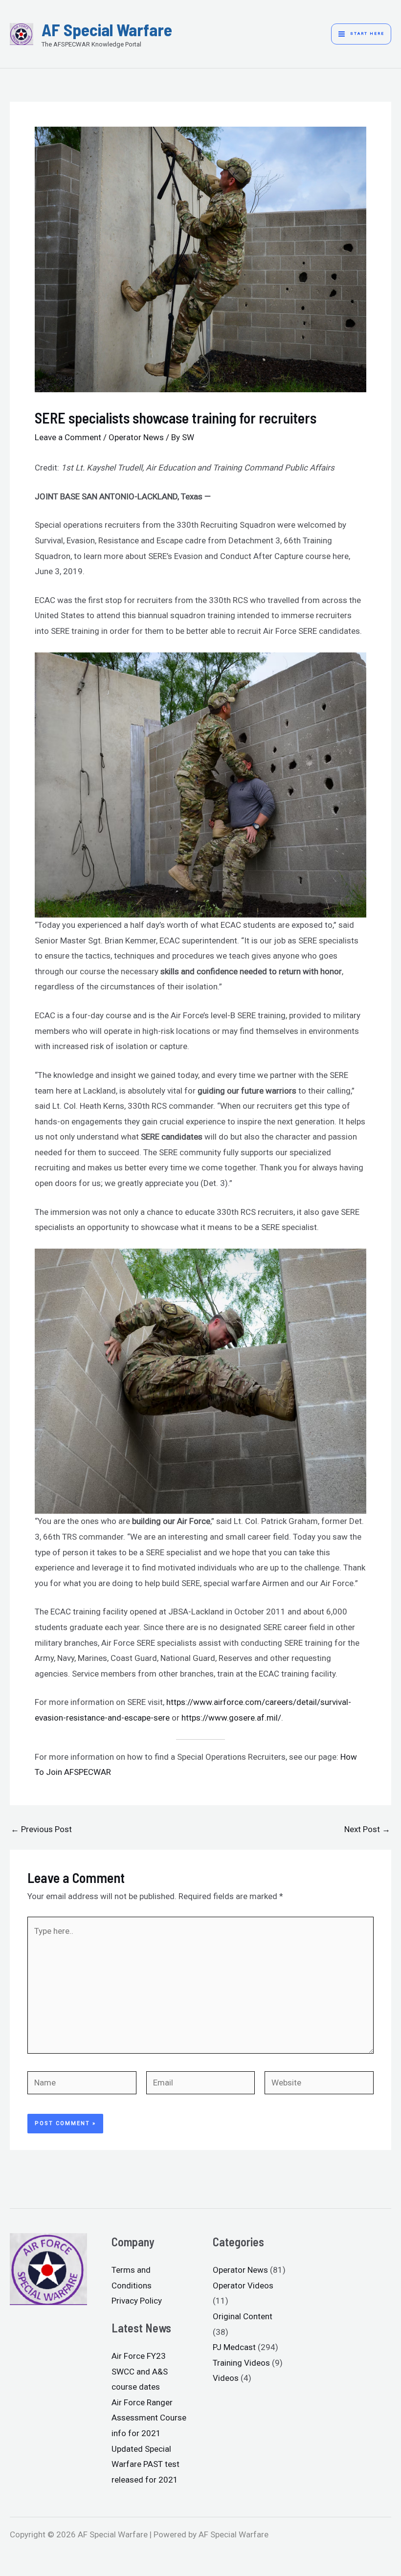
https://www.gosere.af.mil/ (231, 1718)
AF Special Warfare (107, 29)
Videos (226, 2378)
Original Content (243, 2316)
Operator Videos (243, 2285)
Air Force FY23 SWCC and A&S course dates (140, 2371)
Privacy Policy (137, 2301)
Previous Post (41, 1829)
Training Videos (241, 2363)
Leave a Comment (68, 437)
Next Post (367, 1829)
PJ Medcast (234, 2347)
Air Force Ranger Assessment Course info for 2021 (149, 2418)
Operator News (136, 437)
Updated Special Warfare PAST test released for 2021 (145, 2464)
